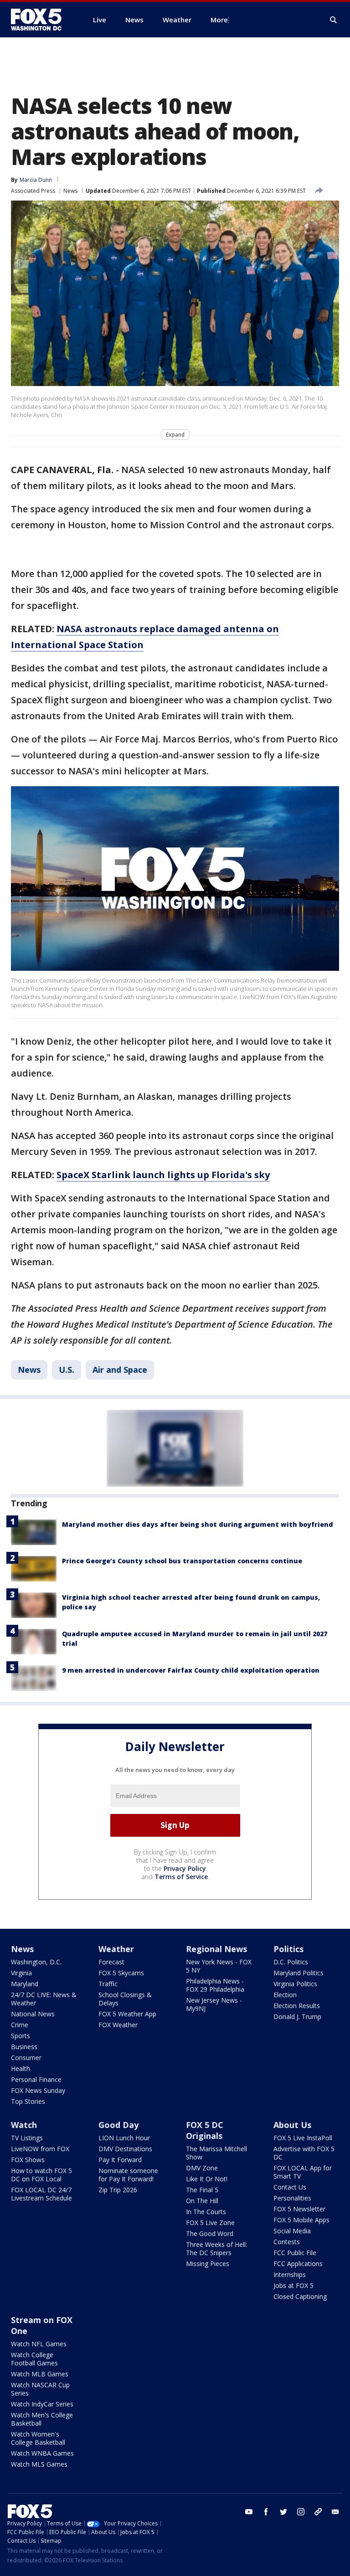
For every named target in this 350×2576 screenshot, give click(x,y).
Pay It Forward (120, 2160)
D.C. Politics (291, 1962)
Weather (116, 1949)
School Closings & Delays (125, 1999)
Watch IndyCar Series (42, 2404)
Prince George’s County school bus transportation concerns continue (182, 1561)
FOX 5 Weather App (127, 2014)
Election (285, 1995)
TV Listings (27, 2138)
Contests (287, 2242)
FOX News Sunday (38, 2090)
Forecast (111, 1962)
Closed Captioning (300, 2296)
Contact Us (290, 2187)
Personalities (292, 2198)
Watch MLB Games (40, 2374)
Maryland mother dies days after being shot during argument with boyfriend (198, 1524)
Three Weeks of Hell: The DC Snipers (216, 2249)
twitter (283, 2512)
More (219, 20)
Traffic (108, 1984)
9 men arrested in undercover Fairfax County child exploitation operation (191, 1670)
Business (24, 2047)
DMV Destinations (125, 2149)
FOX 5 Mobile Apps (301, 2220)
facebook (266, 2512)
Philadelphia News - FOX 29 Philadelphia (215, 1985)
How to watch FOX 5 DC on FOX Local (41, 2175)
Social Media (292, 2231)
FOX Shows (28, 2160)
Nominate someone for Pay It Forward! (128, 2175)
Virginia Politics (295, 1984)
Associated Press (33, 191)
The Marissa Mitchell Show (216, 2153)
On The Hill (202, 2201)
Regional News (216, 1949)
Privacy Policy (185, 1868)
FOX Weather (118, 2025)
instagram (301, 2512)
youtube (249, 2512)
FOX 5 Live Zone (210, 2223)
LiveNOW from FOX (40, 2149)
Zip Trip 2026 (118, 2190)
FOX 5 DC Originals (205, 2130)
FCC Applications (298, 2264)
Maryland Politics (299, 1973)
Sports (21, 2036)
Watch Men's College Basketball (42, 2419)
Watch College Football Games (34, 2359)
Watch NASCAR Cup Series (40, 2389)
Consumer (26, 2058)
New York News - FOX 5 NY (219, 1966)
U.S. (67, 1370)
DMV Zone (202, 2168)
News (70, 191)
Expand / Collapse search (334, 20)
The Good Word (210, 2233)
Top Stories (28, 2101)
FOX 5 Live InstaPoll (303, 2138)
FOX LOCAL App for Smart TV (303, 2172)
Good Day (118, 2125)
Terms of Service (181, 1877)
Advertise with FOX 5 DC (304, 2153)
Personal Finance (36, 2079)
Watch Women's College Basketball (38, 2438)
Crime (20, 2025)
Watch (24, 2125)
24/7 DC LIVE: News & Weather (44, 1999)
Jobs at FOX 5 (293, 2285)
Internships (290, 2275)
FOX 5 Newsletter (299, 2209)
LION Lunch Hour (124, 2138)
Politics (288, 1949)
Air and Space (120, 1370)
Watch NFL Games (39, 2344)
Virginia (21, 1973)
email (335, 2512)
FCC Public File (295, 2253)
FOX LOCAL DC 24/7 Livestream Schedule (41, 2194)
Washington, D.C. (36, 1962)
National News (33, 2014)
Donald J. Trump (297, 2017)
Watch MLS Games (39, 2464)
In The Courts (206, 2212)
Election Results (297, 2006)
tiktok (318, 2512)
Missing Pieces (208, 2264)
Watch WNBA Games (42, 2453)
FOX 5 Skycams (121, 1973)
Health (21, 2069)
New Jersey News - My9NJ (214, 2004)
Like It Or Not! (207, 2179)
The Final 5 (202, 2190)
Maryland (25, 1984)
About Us (292, 2125)
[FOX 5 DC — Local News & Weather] (41, 20)
